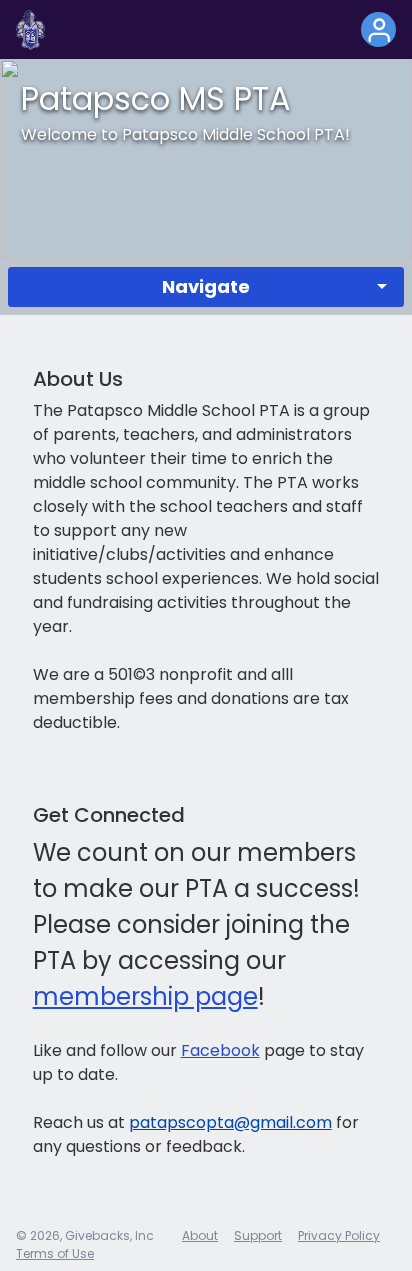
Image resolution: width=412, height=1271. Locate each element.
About (200, 1235)
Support (258, 1235)
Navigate (206, 286)
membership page (145, 996)
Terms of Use (55, 1253)
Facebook (220, 1050)
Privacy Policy (339, 1235)
